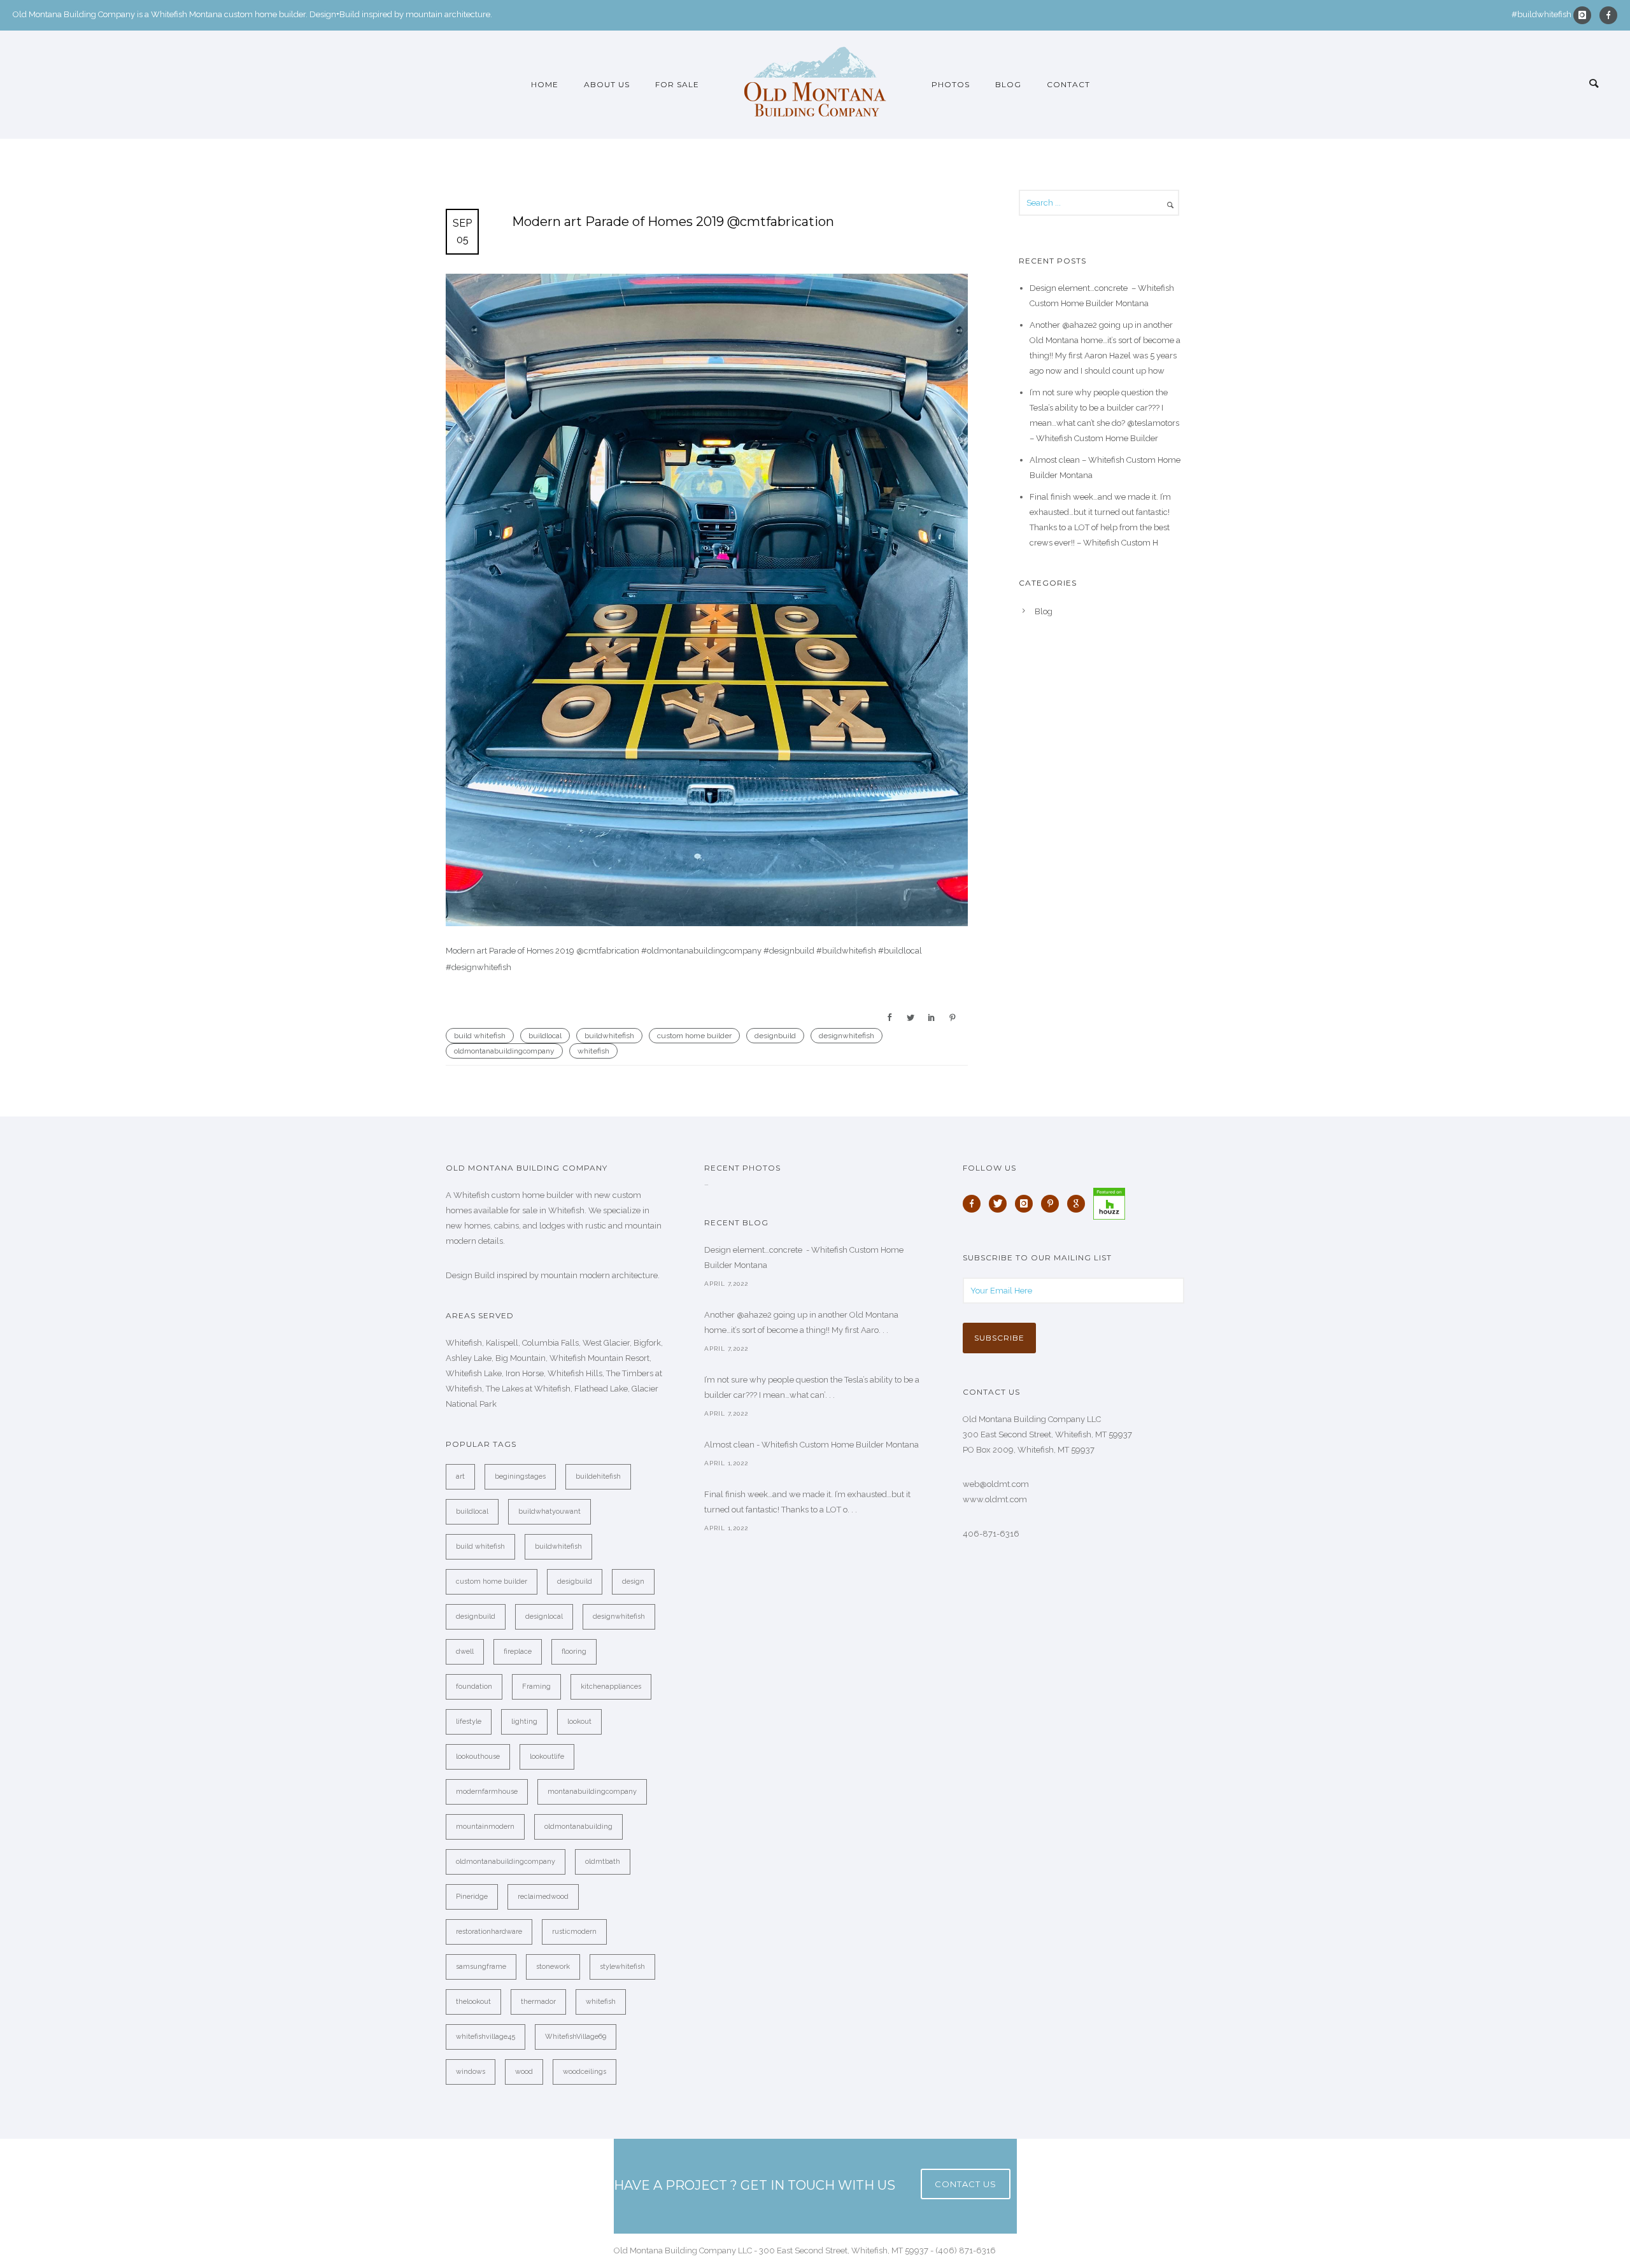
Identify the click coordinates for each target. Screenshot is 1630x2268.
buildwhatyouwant (549, 1511)
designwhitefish (847, 1036)
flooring (574, 1652)
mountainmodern (485, 1827)
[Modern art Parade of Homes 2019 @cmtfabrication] (707, 600)
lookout (579, 1722)
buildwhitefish (609, 1036)
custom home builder (694, 1036)
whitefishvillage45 (485, 2037)
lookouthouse (478, 1757)
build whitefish (480, 1036)
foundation (474, 1687)
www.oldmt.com (995, 1499)
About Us (607, 84)
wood (524, 2072)
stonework (553, 1967)
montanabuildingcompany (592, 1792)
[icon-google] (1079, 1204)
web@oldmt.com (996, 1484)
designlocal (544, 1616)
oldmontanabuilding (578, 1827)
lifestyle (469, 1722)
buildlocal (545, 1036)
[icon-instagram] (1585, 15)
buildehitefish (598, 1476)
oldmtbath (603, 1862)
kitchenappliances (611, 1687)
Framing (536, 1687)
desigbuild (575, 1581)
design (633, 1581)
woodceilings (585, 2072)
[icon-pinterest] (1053, 1204)
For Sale (677, 84)
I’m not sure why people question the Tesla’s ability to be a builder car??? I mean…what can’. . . (812, 1387)
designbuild (775, 1036)
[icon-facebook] (1608, 15)
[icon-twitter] (1001, 1204)
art (460, 1476)
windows (471, 2072)
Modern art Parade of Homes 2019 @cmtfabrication (673, 222)
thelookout (473, 2002)
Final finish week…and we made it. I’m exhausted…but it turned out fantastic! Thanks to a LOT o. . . (807, 1502)
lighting (524, 1722)
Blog (1008, 84)
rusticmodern (574, 1932)
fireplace (518, 1652)
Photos (951, 84)
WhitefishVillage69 (576, 2037)
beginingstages (520, 1476)
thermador (538, 2002)
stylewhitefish (622, 1967)
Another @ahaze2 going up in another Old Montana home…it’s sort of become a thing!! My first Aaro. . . (801, 1322)
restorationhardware (489, 1932)
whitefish (593, 1051)
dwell (465, 1652)
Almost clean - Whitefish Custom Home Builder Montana (811, 1445)
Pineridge (472, 1897)
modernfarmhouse (487, 1792)
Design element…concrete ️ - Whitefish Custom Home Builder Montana (804, 1257)
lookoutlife (547, 1757)
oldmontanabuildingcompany (504, 1051)
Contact (1068, 84)
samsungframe (481, 1967)
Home (545, 84)
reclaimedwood (543, 1897)
